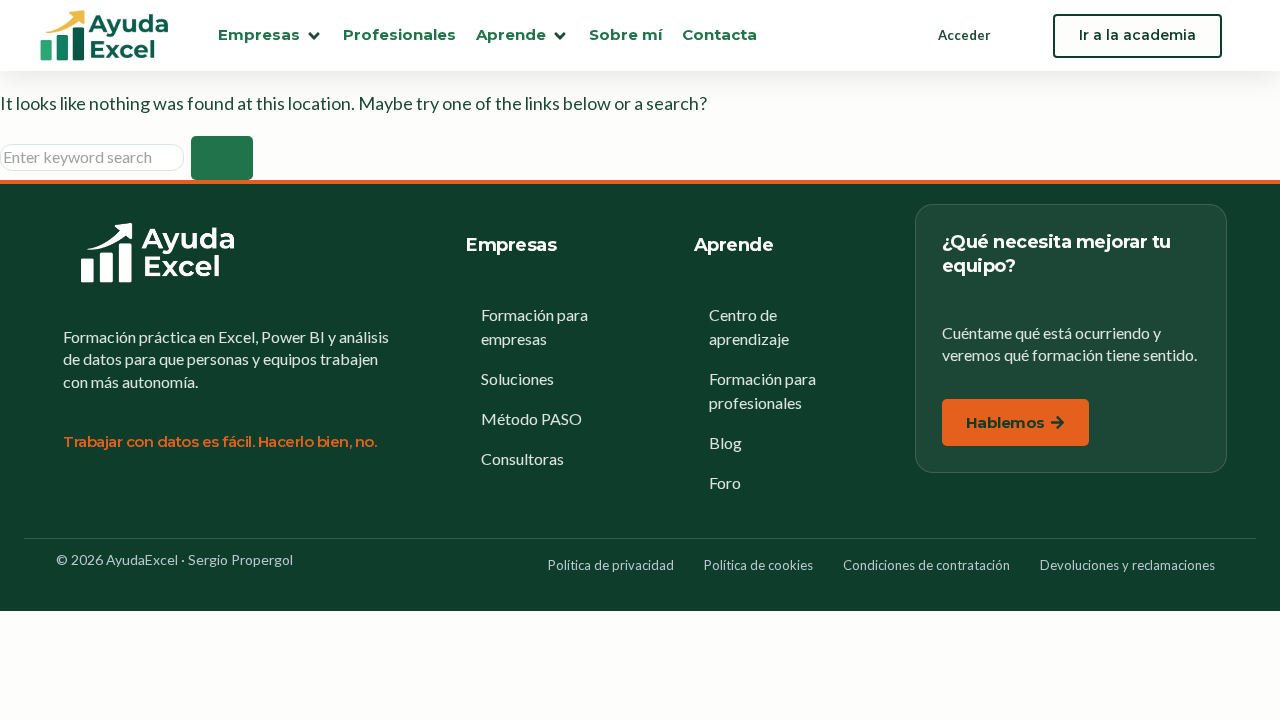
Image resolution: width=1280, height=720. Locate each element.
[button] (270, 35)
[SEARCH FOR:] (95, 156)
